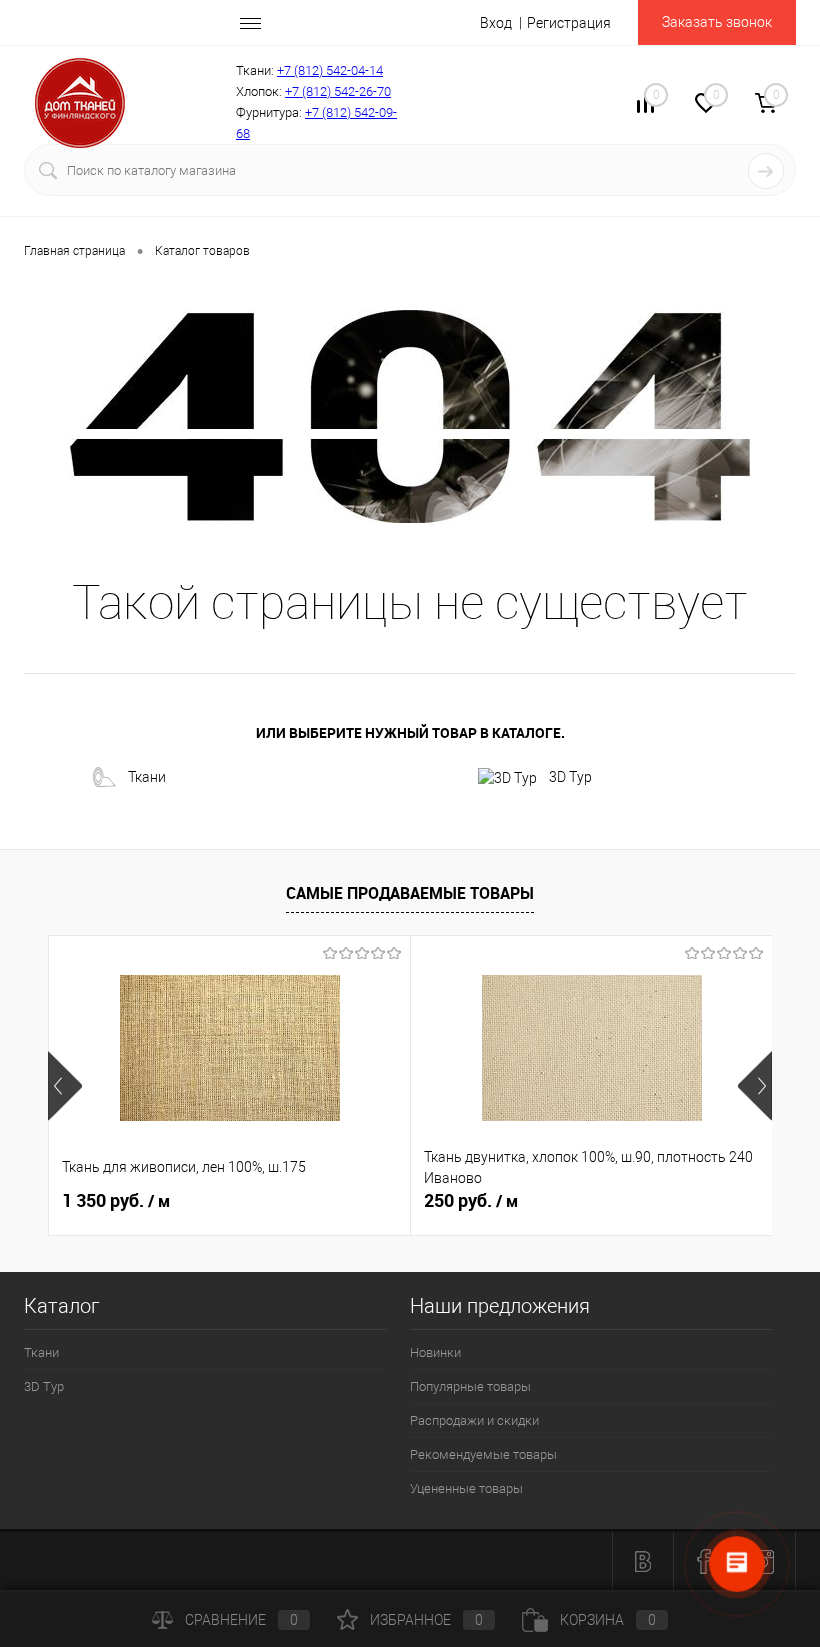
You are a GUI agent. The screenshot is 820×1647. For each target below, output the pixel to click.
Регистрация (569, 23)
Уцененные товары (466, 1488)
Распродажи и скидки (474, 1420)
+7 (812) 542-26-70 (338, 91)
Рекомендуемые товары (483, 1454)
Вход (496, 23)
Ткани (147, 777)
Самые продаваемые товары (410, 893)
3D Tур (570, 777)
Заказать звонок (717, 22)
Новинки (435, 1352)
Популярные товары (470, 1386)
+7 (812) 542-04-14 (330, 70)
